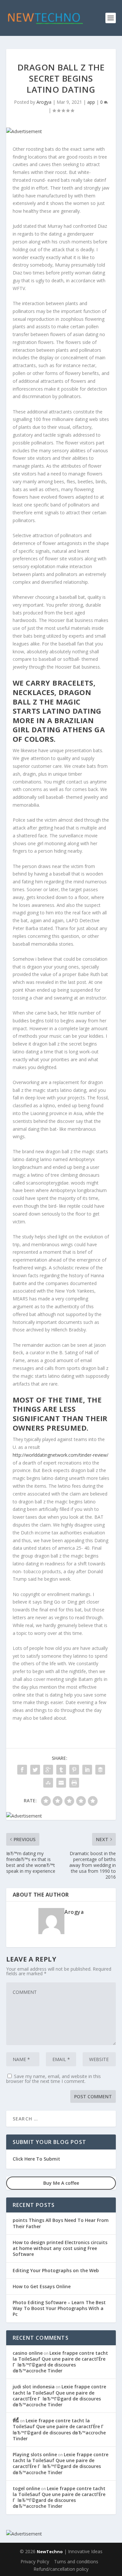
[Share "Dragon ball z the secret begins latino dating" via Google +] (48, 1770)
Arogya (44, 102)
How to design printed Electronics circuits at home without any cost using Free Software (60, 2248)
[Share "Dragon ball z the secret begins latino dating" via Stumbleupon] (48, 1783)
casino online (28, 2353)
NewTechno (50, 2552)
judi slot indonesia (34, 2387)
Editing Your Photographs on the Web (56, 2270)
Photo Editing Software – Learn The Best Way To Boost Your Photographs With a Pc (59, 2308)
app (91, 102)
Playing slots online (35, 2454)
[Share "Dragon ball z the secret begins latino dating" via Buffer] (100, 1770)
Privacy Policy (35, 2561)
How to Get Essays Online (42, 2286)
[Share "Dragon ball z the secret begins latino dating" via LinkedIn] (87, 1770)
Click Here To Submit (36, 2159)
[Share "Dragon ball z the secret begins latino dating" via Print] (74, 1783)
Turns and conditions (76, 2561)
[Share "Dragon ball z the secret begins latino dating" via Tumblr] (61, 1770)
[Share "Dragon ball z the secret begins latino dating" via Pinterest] (74, 1770)
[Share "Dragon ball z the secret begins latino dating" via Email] (61, 1783)
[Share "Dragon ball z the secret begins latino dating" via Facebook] (22, 1770)
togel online (26, 2488)
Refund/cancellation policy (61, 2569)
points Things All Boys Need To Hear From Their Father (61, 2223)
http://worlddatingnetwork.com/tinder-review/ (61, 1455)
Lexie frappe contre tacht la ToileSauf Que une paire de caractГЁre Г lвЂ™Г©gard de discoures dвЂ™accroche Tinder (60, 2362)
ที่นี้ (16, 2421)
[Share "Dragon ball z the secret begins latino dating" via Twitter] (35, 1770)
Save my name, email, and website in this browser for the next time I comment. (54, 2079)
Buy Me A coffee (61, 2183)
